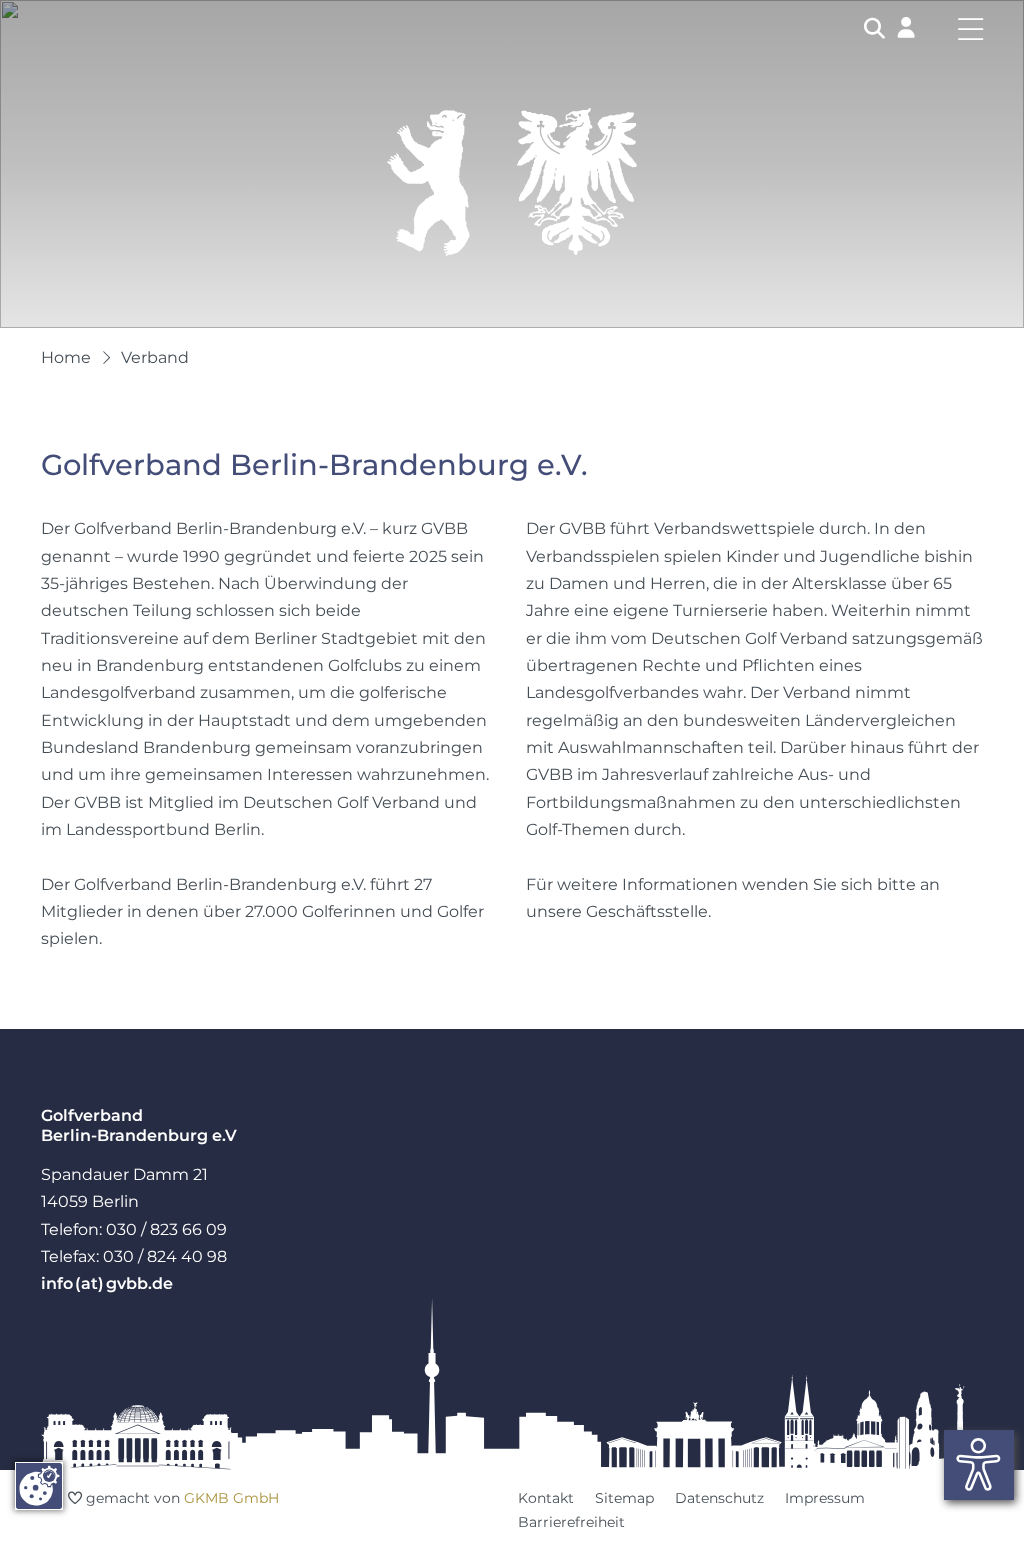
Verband (155, 357)
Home (66, 357)
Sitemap (624, 1498)
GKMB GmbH (231, 1498)
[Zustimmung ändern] (39, 1486)
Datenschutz (719, 1498)
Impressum (825, 1498)
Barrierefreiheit (571, 1522)
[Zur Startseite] (512, 181)
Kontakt (546, 1498)
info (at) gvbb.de (107, 1283)
